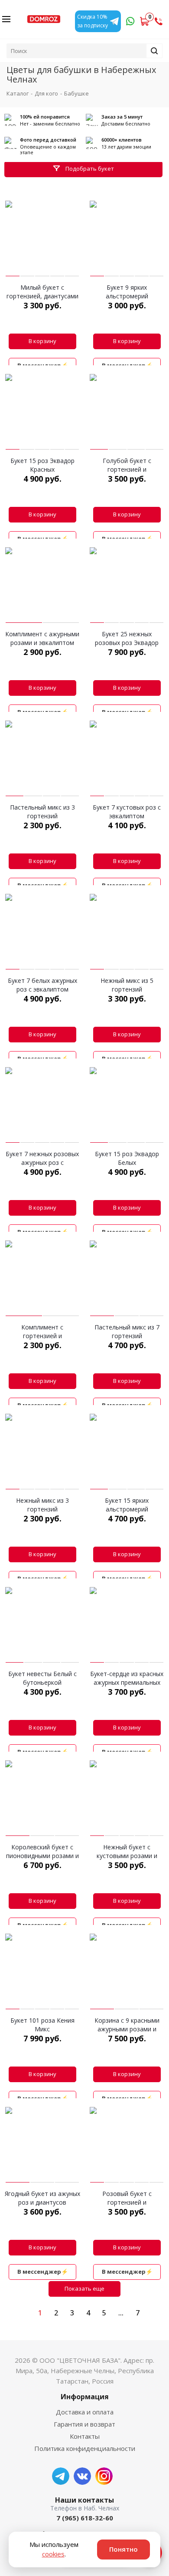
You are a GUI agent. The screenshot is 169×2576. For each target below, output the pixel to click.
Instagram (104, 2476)
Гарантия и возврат (84, 2424)
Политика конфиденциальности (85, 2448)
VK (82, 2476)
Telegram (61, 2476)
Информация (85, 2397)
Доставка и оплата (85, 2412)
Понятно (123, 2549)
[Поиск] (154, 51)
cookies (53, 2554)
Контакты (85, 2436)
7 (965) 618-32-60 (85, 2518)
